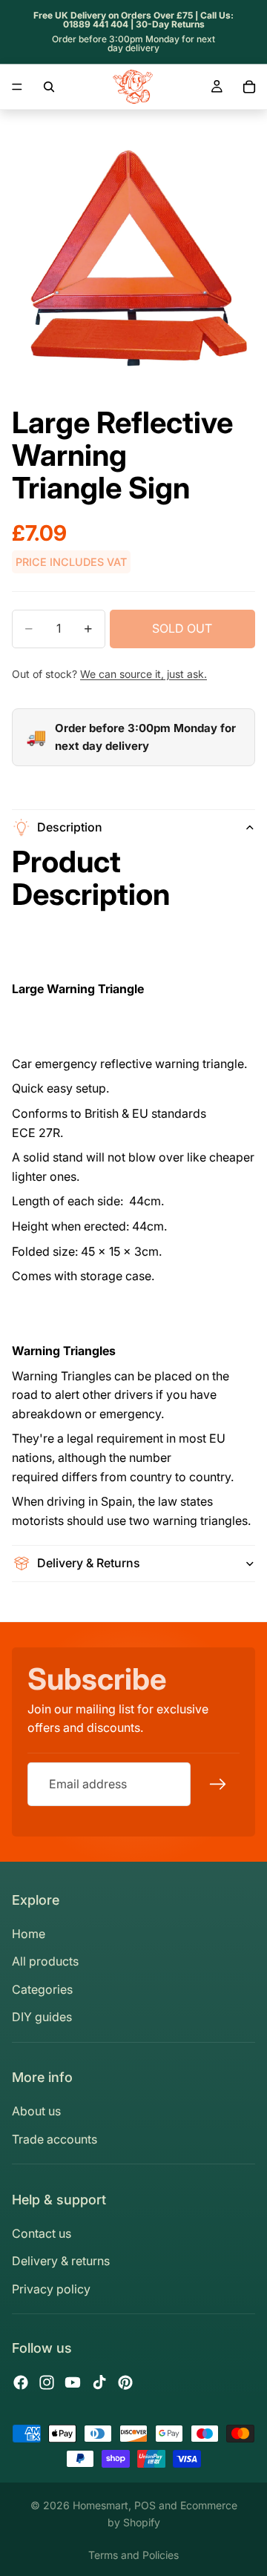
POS (145, 2505)
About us (36, 2111)
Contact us (42, 2233)
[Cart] (249, 87)
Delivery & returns (61, 2261)
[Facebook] (21, 2382)
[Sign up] (218, 1785)
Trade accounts (55, 2139)
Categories (42, 1989)
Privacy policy (51, 2289)
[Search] (49, 87)
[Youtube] (73, 2382)
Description (70, 827)
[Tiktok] (99, 2382)
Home (29, 1934)
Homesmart (100, 2505)
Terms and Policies (133, 2555)
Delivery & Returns (89, 1563)
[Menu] (17, 87)
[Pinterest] (125, 2382)
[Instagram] (47, 2382)
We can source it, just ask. (144, 674)
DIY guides (42, 2017)
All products (45, 1961)
